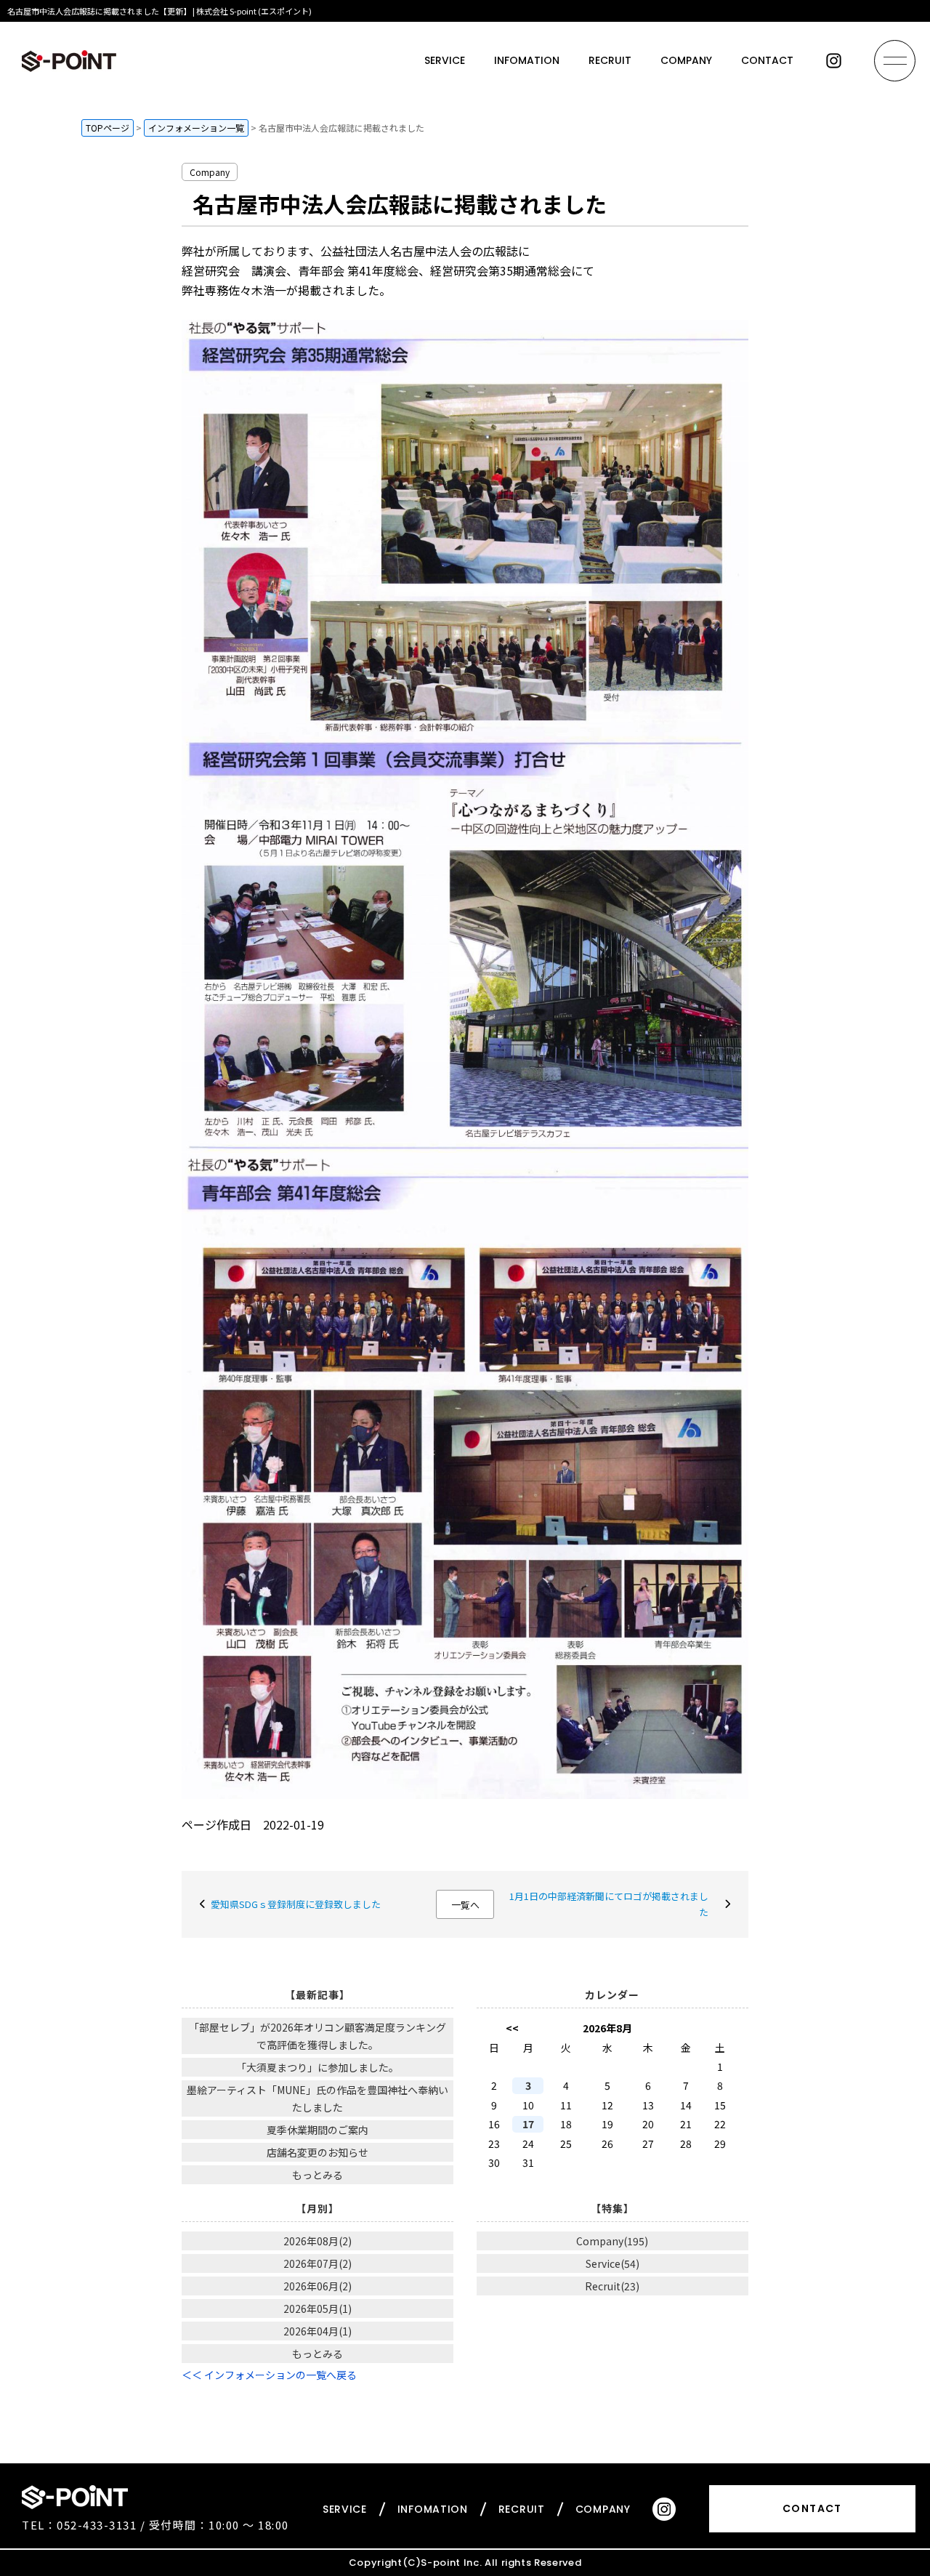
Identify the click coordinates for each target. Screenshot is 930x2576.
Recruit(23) (612, 2286)
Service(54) (612, 2263)
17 (528, 2124)
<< (512, 2028)
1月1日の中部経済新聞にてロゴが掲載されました (609, 1904)
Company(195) (612, 2241)
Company (210, 172)
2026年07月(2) (318, 2263)
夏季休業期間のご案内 (318, 2130)
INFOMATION (527, 60)
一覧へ (465, 1905)
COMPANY (686, 60)
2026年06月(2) (318, 2286)
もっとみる (318, 2175)
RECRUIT (610, 60)
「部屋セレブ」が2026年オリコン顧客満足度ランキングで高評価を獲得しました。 (318, 2036)
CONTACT (767, 60)
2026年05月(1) (318, 2309)
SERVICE (445, 60)
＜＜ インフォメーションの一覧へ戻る (269, 2375)
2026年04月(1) (318, 2331)
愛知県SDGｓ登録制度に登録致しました (296, 1904)
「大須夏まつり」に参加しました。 (318, 2067)
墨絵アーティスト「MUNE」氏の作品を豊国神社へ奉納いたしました (318, 2098)
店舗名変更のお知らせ (318, 2152)
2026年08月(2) (318, 2241)
